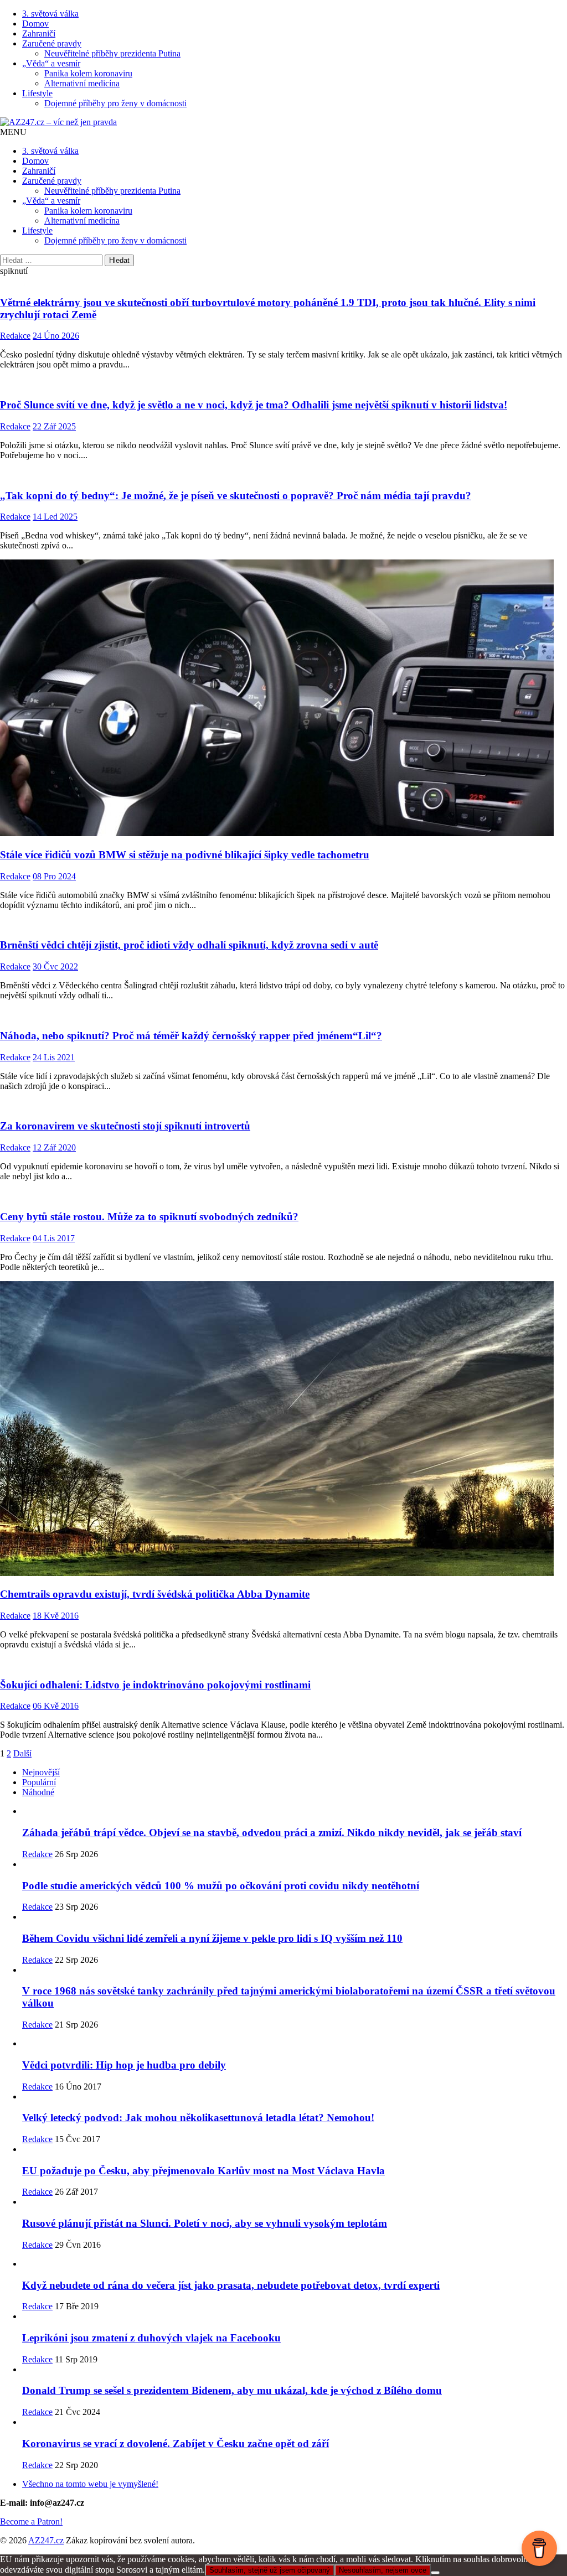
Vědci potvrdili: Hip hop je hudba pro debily (124, 2065)
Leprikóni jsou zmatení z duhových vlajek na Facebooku (151, 2338)
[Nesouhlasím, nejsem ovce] (435, 2573)
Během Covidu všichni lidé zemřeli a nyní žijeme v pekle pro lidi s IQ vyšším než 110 (212, 1938)
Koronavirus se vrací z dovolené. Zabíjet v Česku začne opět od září (176, 2443)
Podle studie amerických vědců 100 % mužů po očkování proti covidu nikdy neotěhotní (221, 1886)
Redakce (15, 336)
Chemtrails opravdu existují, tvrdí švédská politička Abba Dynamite (155, 1594)
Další (22, 1753)
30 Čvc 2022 (55, 966)
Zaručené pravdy (52, 43)
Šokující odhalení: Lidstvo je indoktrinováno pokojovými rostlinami (155, 1685)
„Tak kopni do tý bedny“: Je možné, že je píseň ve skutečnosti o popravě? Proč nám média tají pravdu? (236, 496)
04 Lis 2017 (54, 1238)
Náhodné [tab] (38, 1792)
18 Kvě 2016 (56, 1616)
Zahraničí (39, 33)
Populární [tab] (39, 1782)
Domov (35, 24)
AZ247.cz (46, 2540)
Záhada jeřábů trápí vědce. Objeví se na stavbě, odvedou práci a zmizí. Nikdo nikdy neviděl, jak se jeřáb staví (272, 1833)
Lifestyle (37, 93)
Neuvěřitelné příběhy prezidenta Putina (112, 53)
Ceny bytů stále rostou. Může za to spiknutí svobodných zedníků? (149, 1217)
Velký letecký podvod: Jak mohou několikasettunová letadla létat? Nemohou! (198, 2118)
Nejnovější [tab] (41, 1772)
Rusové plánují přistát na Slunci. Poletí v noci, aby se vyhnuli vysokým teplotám (205, 2223)
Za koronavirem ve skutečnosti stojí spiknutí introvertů (125, 1126)
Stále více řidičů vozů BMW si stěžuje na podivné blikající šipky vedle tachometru (185, 855)
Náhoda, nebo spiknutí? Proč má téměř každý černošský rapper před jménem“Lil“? (191, 1036)
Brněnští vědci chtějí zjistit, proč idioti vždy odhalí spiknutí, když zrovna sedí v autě (189, 945)
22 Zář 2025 (54, 426)
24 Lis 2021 (54, 1057)
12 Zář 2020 (54, 1147)
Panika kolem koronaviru (88, 73)
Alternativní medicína (82, 83)
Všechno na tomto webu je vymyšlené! (90, 2484)
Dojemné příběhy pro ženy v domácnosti (115, 103)
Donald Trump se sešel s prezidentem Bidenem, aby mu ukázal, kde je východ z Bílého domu (232, 2390)
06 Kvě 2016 (56, 1706)
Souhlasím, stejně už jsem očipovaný (270, 2570)
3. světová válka (50, 14)
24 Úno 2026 (56, 336)
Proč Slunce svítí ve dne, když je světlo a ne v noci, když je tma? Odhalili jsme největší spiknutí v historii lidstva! (254, 405)
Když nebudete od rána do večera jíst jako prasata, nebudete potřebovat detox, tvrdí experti (231, 2285)
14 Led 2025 (55, 517)
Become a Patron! (31, 2521)
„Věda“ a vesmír (51, 63)
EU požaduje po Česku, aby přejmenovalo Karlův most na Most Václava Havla (203, 2171)
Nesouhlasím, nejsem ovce (383, 2570)
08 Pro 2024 (54, 876)
